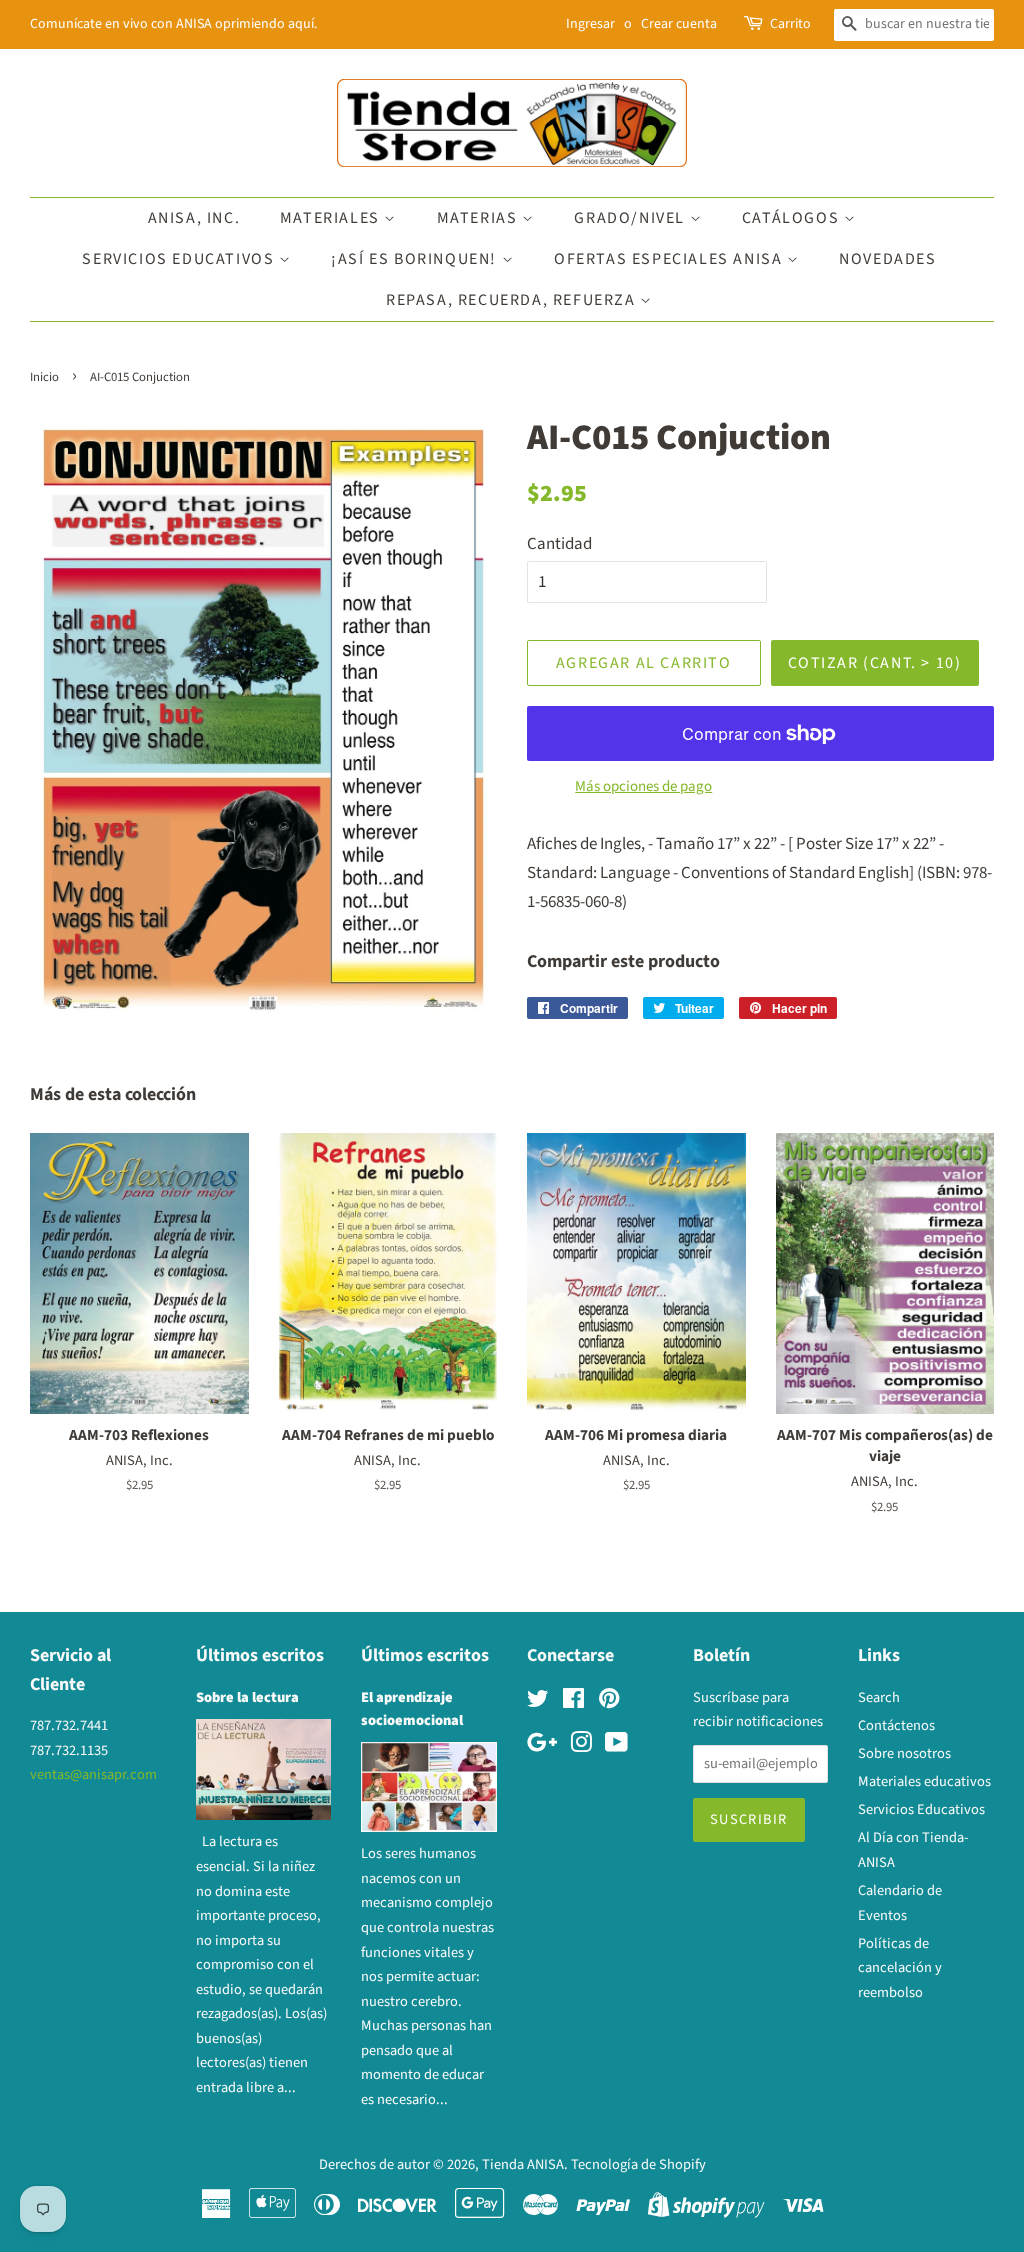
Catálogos (793, 218)
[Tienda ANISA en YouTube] (616, 1746)
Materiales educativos (924, 1781)
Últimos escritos (260, 1655)
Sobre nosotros (904, 1753)
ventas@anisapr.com (93, 1774)
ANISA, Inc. (194, 218)
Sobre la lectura (247, 1697)
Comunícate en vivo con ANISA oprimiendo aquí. (173, 24)
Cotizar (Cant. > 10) (875, 663)
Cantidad (559, 544)
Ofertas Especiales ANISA (670, 259)
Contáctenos (896, 1725)
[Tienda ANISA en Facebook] (573, 1702)
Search (879, 1697)
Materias (479, 218)
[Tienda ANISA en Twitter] (538, 1702)
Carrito (790, 24)
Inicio (44, 377)
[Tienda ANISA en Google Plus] (542, 1746)
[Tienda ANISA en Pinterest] (609, 1702)
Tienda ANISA (523, 2164)
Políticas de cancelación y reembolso (900, 1968)
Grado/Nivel (631, 218)
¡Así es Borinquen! (416, 259)
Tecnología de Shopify (638, 2164)
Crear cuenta (679, 24)
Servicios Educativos (180, 259)
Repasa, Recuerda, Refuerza (513, 300)
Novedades (887, 259)
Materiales (332, 218)
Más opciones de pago (643, 786)
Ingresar (590, 24)
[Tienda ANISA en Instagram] (581, 1746)
